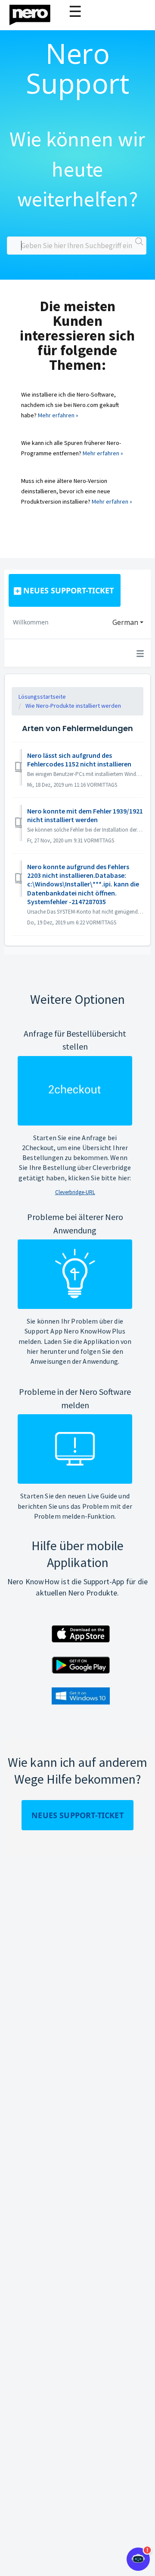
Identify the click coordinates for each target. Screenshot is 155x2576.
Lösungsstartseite (42, 697)
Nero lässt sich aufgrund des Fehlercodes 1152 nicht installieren (79, 760)
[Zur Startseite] (35, 13)
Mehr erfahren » (58, 415)
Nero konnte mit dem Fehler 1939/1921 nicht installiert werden (85, 815)
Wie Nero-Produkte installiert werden (73, 706)
